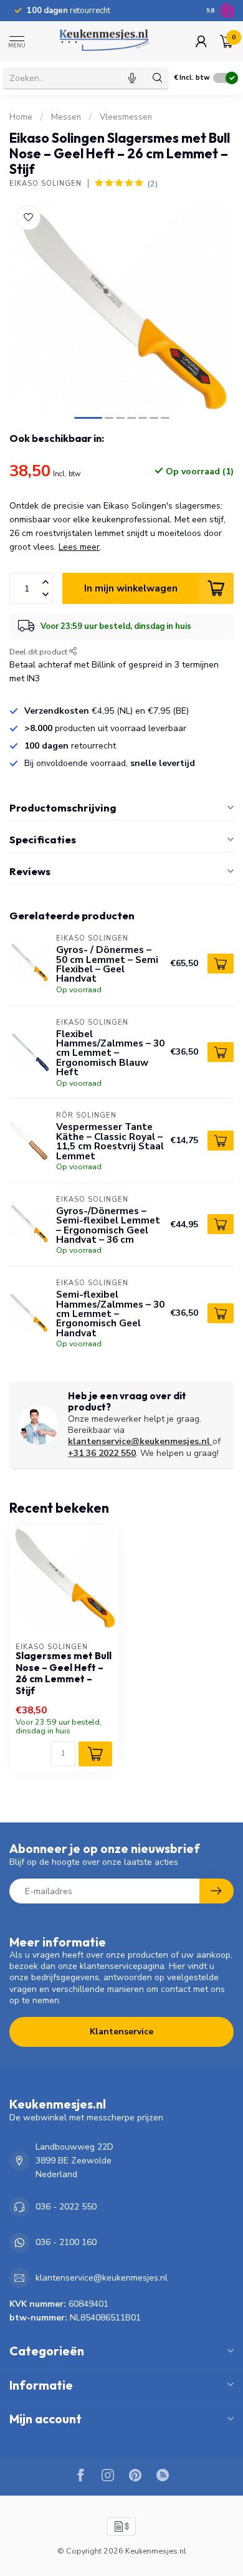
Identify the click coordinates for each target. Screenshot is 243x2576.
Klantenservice (121, 2032)
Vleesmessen (126, 117)
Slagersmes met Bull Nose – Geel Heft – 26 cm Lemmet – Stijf (64, 1673)
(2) (153, 184)
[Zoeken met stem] (132, 78)
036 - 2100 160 (66, 2242)
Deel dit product (39, 652)
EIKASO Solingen (45, 184)
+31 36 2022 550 (102, 1453)
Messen (66, 117)
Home (21, 117)
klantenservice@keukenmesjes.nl (139, 1441)
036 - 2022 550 (66, 2207)
